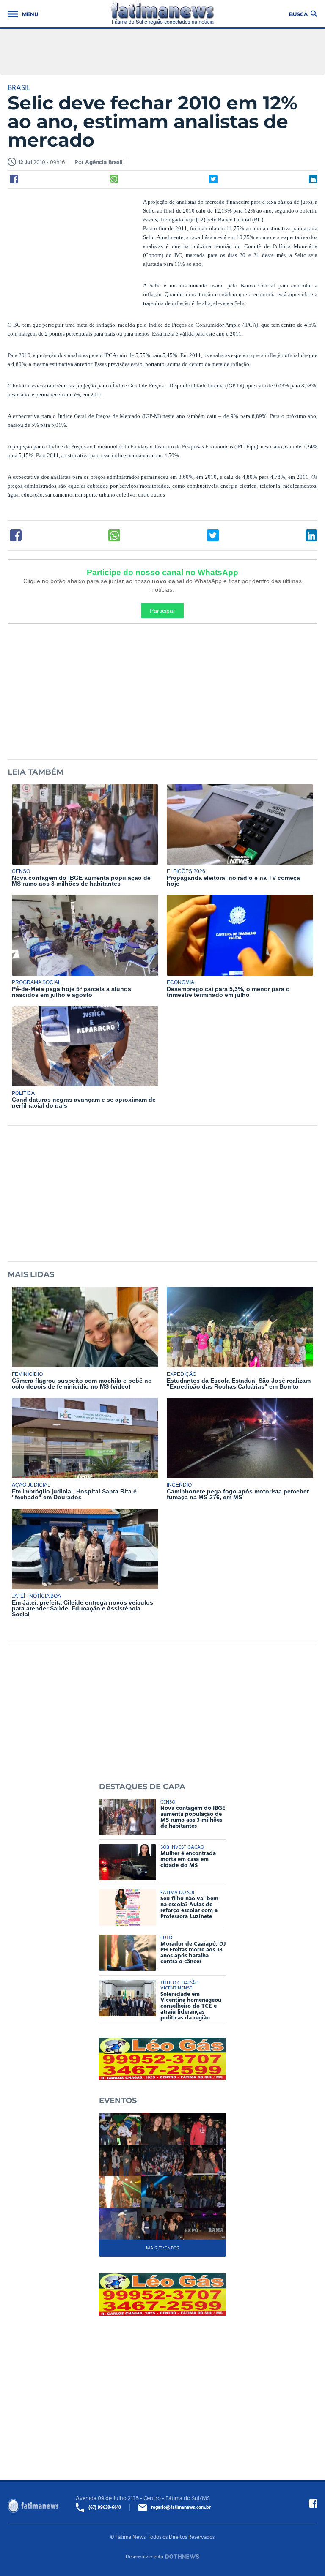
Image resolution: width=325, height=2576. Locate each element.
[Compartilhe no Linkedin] (313, 179)
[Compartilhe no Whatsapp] (114, 179)
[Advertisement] (71, 252)
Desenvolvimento (145, 2556)
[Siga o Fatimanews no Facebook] (313, 2503)
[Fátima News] (163, 14)
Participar (162, 611)
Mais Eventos (162, 2248)
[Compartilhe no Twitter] (213, 179)
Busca (298, 14)
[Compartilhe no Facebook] (14, 179)
